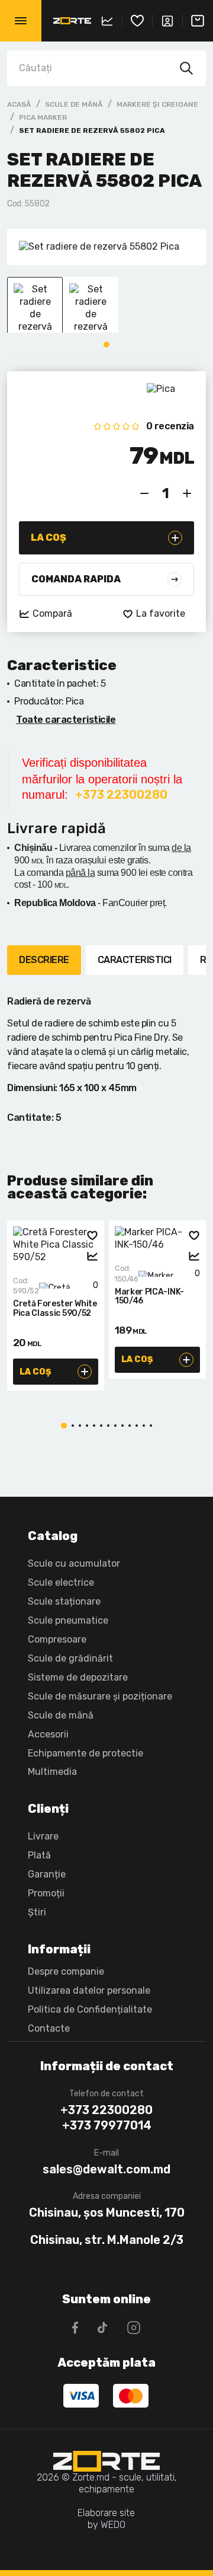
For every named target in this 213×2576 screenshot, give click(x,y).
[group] (106, 247)
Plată (39, 1855)
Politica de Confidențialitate (90, 2009)
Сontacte (49, 2028)
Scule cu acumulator (74, 1563)
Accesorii (48, 1734)
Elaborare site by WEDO (106, 2519)
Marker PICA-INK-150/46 (149, 1297)
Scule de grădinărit (70, 1658)
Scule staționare (64, 1601)
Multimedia (52, 1772)
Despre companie (66, 1971)
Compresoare (57, 1639)
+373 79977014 (107, 2125)
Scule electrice (61, 1582)
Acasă (19, 104)
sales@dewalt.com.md (106, 2169)
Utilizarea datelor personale (89, 1990)
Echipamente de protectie (85, 1753)
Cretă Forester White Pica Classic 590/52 (55, 1308)
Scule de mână (74, 104)
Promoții (46, 1893)
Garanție (47, 1874)
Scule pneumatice (68, 1620)
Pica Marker (43, 117)
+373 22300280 (106, 2110)
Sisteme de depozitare (78, 1677)
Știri (37, 1912)
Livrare (43, 1836)
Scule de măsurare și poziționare (100, 1696)
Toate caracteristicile (66, 720)
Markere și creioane (157, 104)
